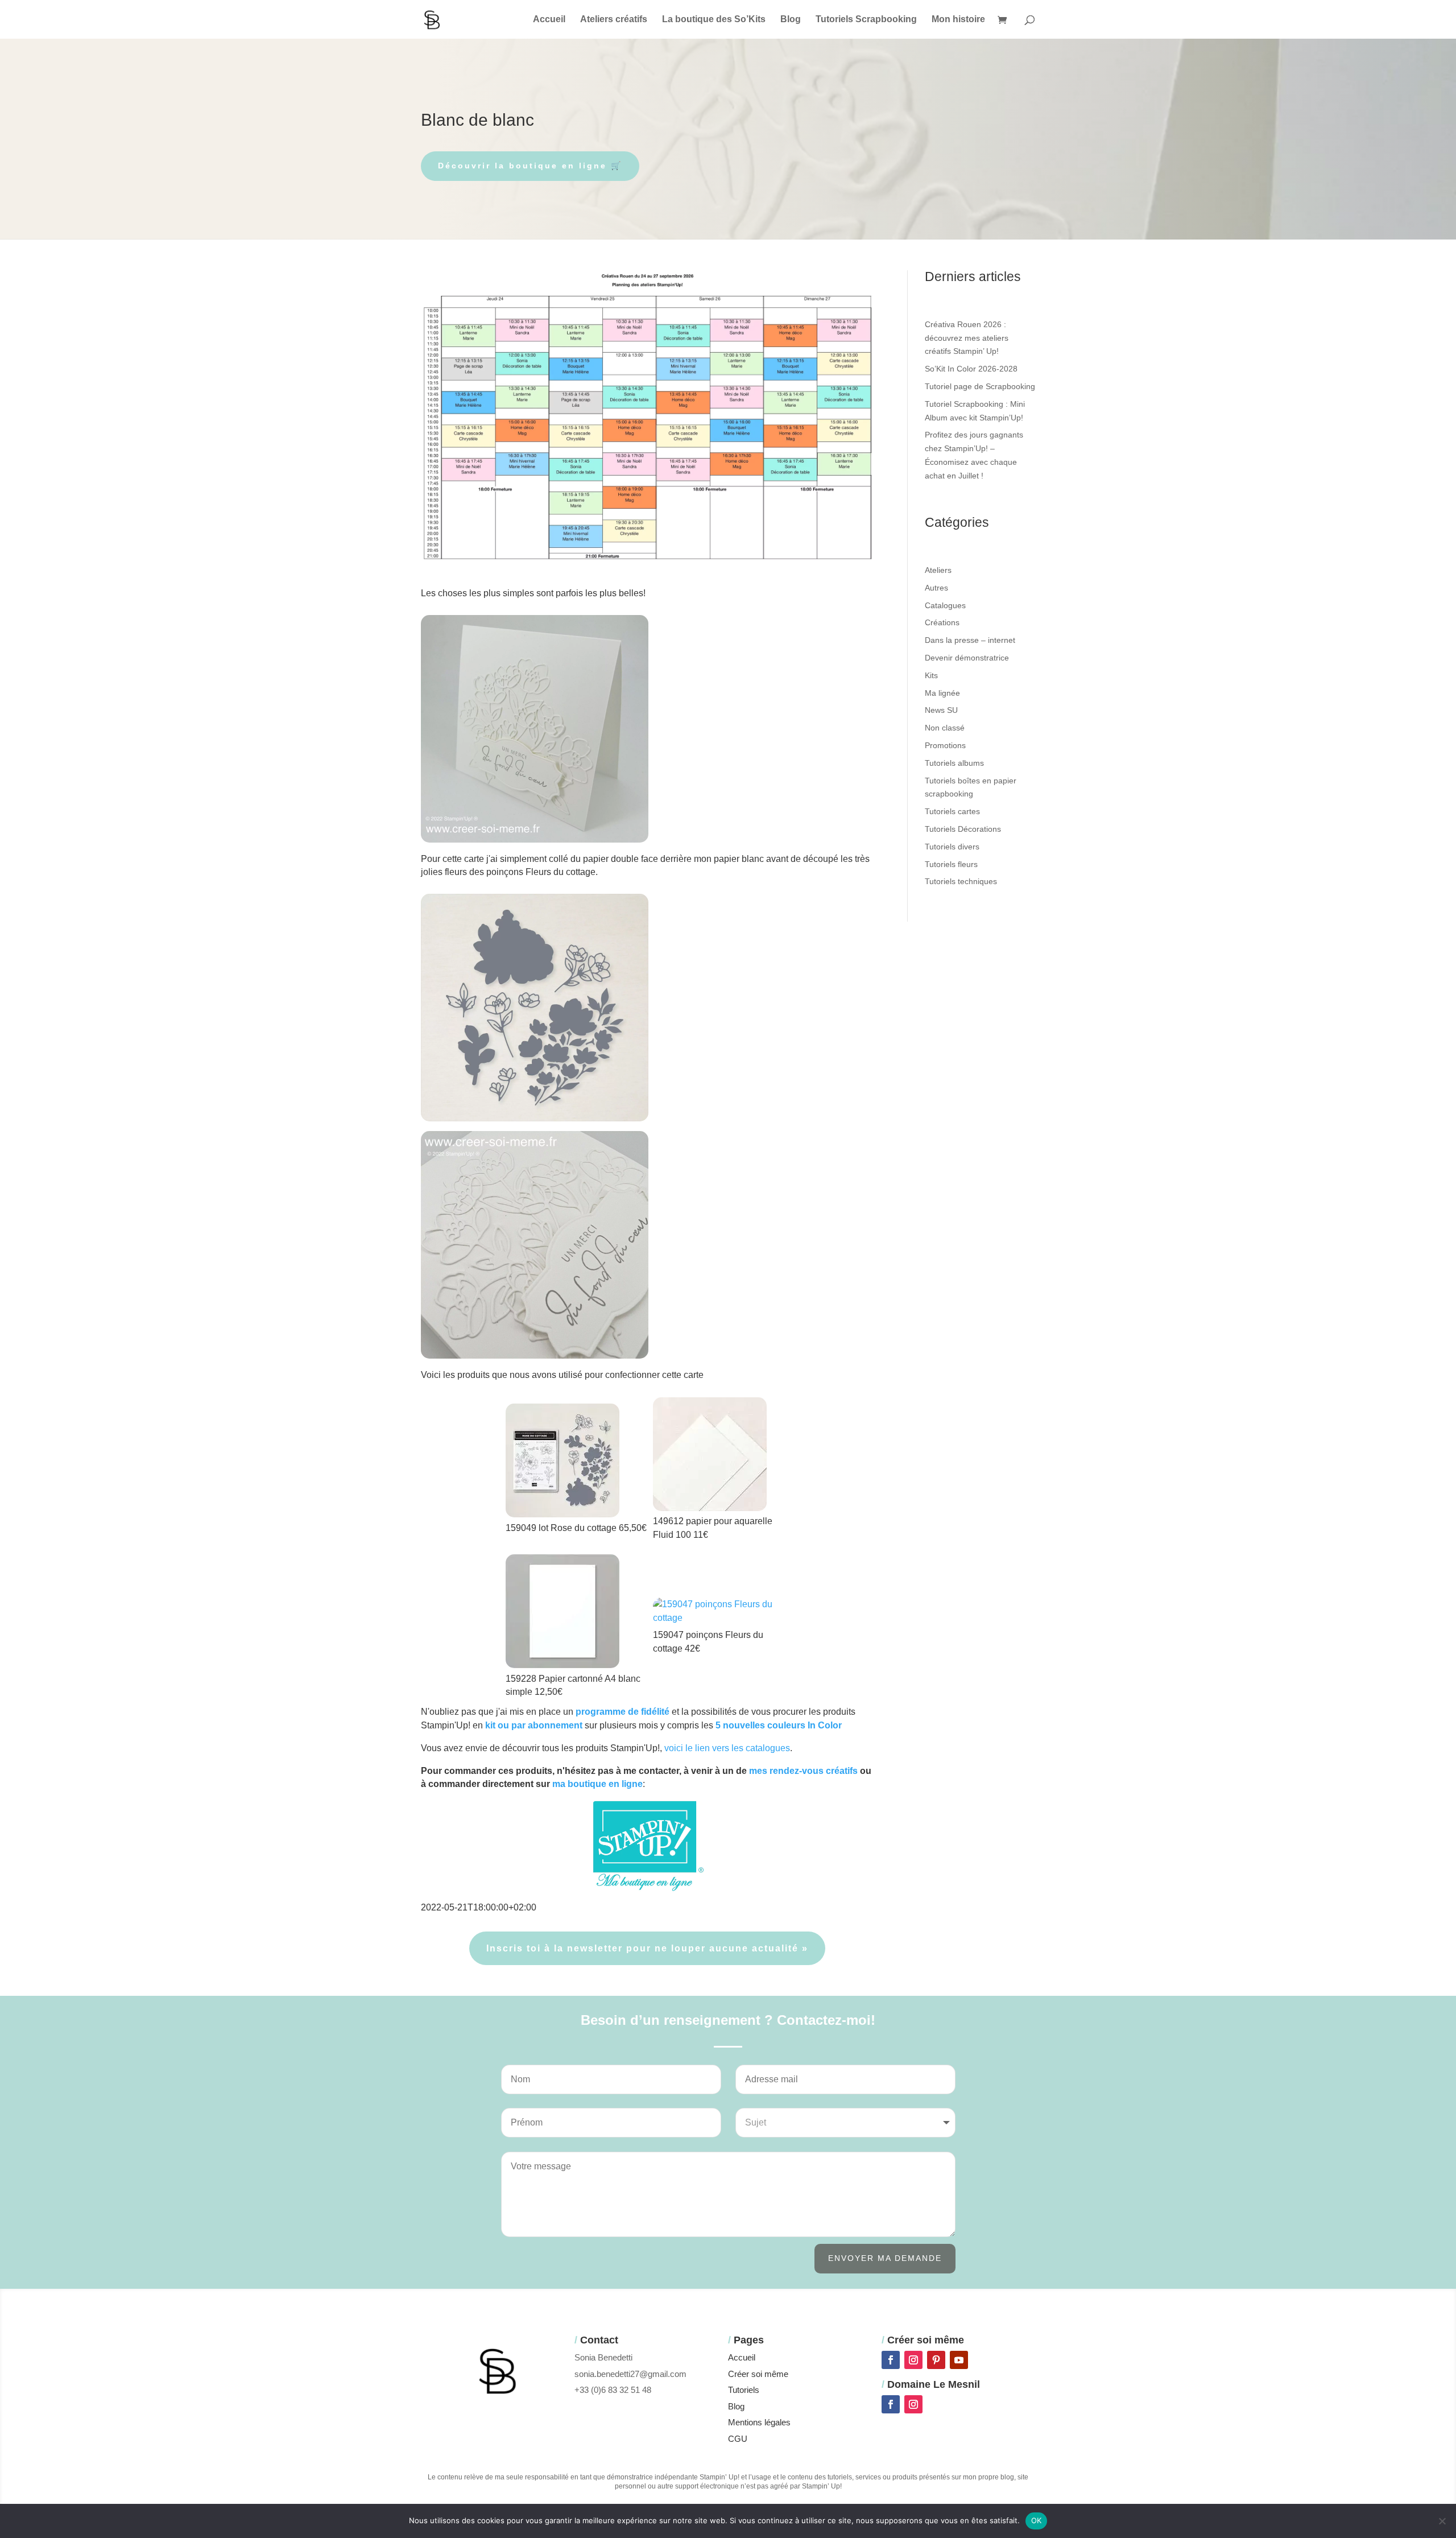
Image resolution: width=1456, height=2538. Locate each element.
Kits (931, 675)
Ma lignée (942, 693)
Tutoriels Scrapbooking (866, 20)
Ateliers (938, 570)
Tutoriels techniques (961, 881)
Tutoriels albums (954, 763)
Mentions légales (759, 2422)
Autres (936, 588)
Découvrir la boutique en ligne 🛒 (530, 166)
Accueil (549, 20)
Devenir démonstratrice (967, 658)
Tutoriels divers (952, 847)
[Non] (1442, 2521)
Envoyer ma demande (885, 2258)
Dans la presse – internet (970, 640)
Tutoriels (744, 2390)
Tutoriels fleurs (951, 864)
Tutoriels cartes (952, 811)
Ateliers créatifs (614, 20)
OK (1037, 2520)
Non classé (945, 728)
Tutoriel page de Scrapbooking (980, 386)
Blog (791, 20)
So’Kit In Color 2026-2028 (971, 369)
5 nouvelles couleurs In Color (779, 1725)
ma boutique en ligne (597, 1784)
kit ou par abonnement (534, 1725)
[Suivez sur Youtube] (959, 2360)
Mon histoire (958, 20)
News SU (941, 710)
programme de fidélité (622, 1712)
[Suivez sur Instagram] (913, 2360)
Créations (942, 622)
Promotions (945, 745)
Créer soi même (758, 2374)
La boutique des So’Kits (714, 20)
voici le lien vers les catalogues (727, 1748)
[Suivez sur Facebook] (891, 2360)
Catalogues (945, 605)
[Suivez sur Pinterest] (936, 2360)
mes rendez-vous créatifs (803, 1771)
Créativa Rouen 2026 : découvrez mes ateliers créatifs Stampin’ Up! (967, 338)
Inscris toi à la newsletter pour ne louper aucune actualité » (647, 1948)
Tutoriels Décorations (963, 829)
